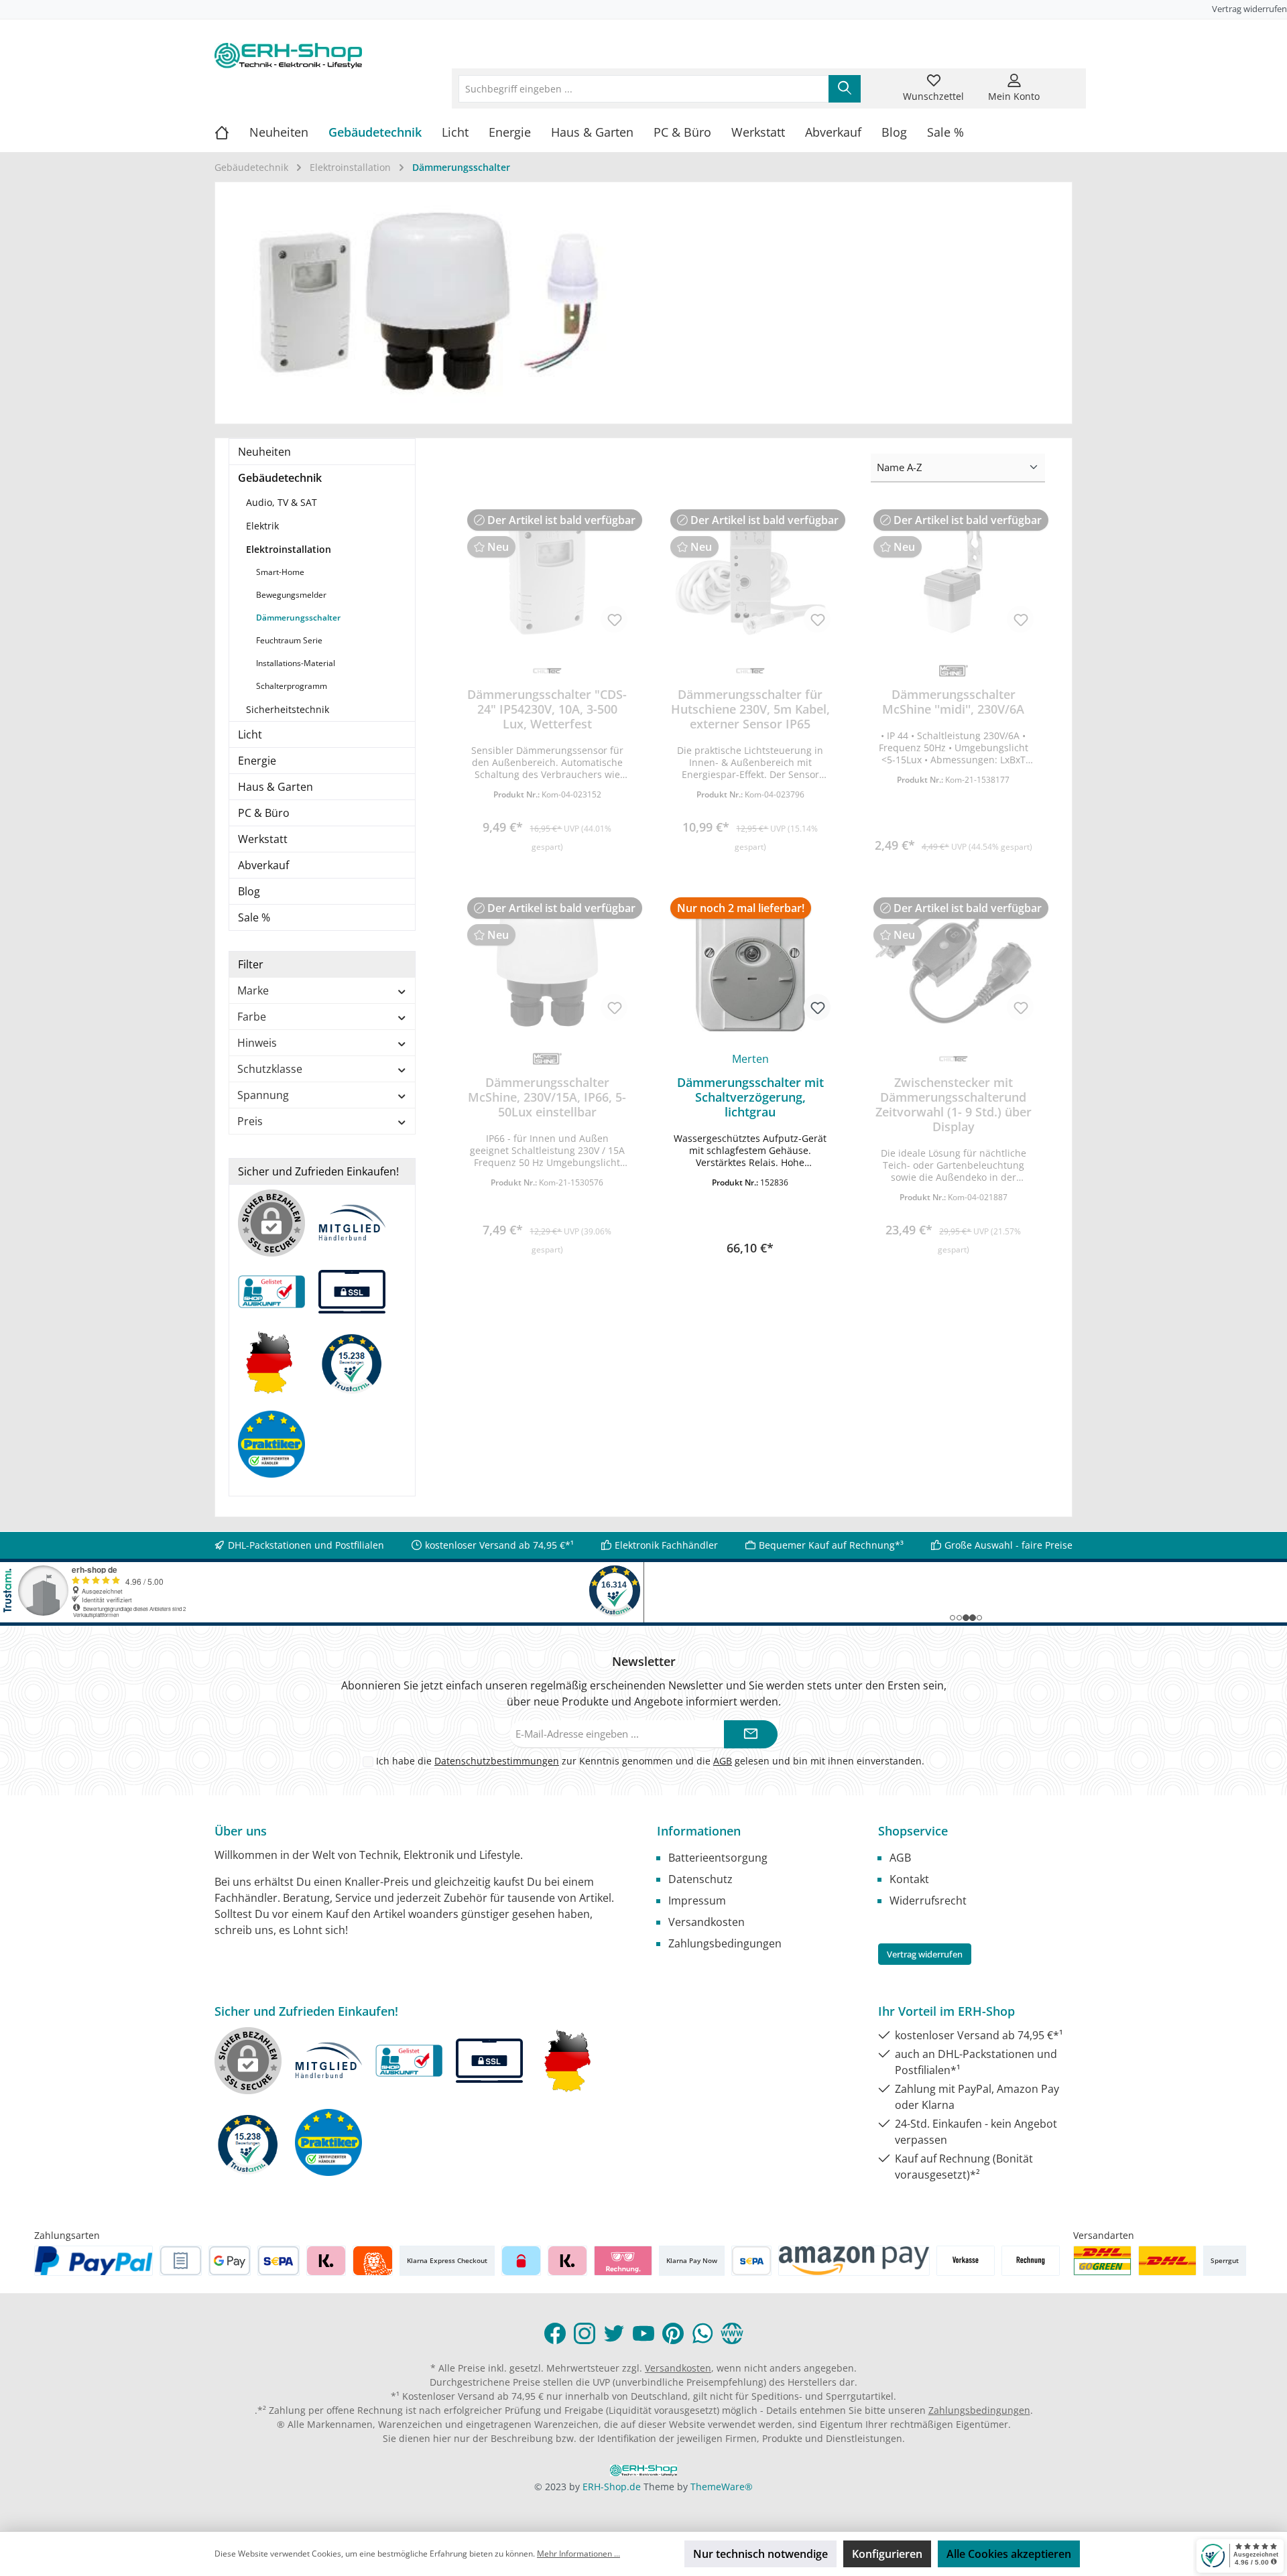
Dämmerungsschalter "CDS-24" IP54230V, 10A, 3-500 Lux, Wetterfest (547, 709)
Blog (249, 891)
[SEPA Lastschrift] (279, 2261)
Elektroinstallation (289, 549)
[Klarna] (326, 2261)
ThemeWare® (722, 2487)
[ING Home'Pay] (372, 2261)
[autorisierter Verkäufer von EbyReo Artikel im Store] (359, 1369)
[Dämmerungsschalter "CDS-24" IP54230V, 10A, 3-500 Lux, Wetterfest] (547, 576)
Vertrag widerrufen (1249, 9)
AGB (723, 1761)
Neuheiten (264, 452)
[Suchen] (845, 89)
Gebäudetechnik (280, 478)
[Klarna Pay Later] (623, 2261)
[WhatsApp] (702, 2333)
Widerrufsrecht (928, 1901)
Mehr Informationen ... (578, 2554)
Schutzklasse (270, 1069)
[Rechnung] (1031, 2261)
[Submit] (751, 1735)
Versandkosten (707, 1922)
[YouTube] (643, 2333)
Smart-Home (280, 572)
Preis (250, 1121)
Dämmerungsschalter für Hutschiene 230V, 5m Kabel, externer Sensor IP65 (750, 709)
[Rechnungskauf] (181, 2261)
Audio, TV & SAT (282, 502)
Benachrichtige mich (547, 841)
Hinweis (257, 1043)
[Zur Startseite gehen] (288, 56)
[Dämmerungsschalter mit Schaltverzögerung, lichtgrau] (750, 964)
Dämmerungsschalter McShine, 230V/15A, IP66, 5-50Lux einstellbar (547, 1097)
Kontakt (909, 1879)
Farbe (252, 1017)
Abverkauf (263, 865)
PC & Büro (264, 813)
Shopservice (913, 1831)
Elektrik (262, 526)
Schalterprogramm (292, 686)
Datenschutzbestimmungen (497, 1761)
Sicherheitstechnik (288, 709)
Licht (250, 734)
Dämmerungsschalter (298, 618)
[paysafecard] (521, 2261)
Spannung (263, 1095)
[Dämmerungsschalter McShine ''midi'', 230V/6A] (954, 576)
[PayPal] (94, 2261)
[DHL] (1167, 2261)
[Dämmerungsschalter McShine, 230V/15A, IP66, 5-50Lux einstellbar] (547, 964)
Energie (257, 761)
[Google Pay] (230, 2261)
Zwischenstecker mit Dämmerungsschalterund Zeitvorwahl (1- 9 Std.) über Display (954, 1104)
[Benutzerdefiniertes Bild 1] (1102, 2261)
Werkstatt (263, 839)
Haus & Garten (275, 787)
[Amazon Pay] (854, 2261)
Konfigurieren (887, 2554)
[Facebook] (555, 2333)
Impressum (697, 1901)
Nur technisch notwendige (760, 2554)
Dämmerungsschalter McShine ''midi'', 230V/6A (953, 702)
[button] (750, 1221)
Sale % (254, 917)
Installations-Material (296, 663)
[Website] (732, 2333)
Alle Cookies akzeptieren (1009, 2554)
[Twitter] (614, 2333)
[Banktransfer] (751, 2261)
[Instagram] (585, 2333)
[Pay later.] (567, 2261)
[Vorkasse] (966, 2261)
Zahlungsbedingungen (725, 1943)
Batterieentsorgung (718, 1858)
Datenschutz (700, 1879)
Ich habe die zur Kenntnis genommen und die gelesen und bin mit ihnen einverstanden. (650, 1761)
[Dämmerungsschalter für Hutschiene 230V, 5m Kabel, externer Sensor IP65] (750, 576)
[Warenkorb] (1064, 80)
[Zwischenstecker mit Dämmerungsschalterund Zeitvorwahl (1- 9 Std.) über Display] (954, 964)
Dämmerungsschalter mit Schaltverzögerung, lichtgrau (750, 1097)
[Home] (232, 132)
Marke (253, 990)
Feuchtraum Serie (289, 640)
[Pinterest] (673, 2333)
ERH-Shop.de (612, 2487)
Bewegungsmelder (291, 595)
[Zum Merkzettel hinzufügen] (614, 619)
